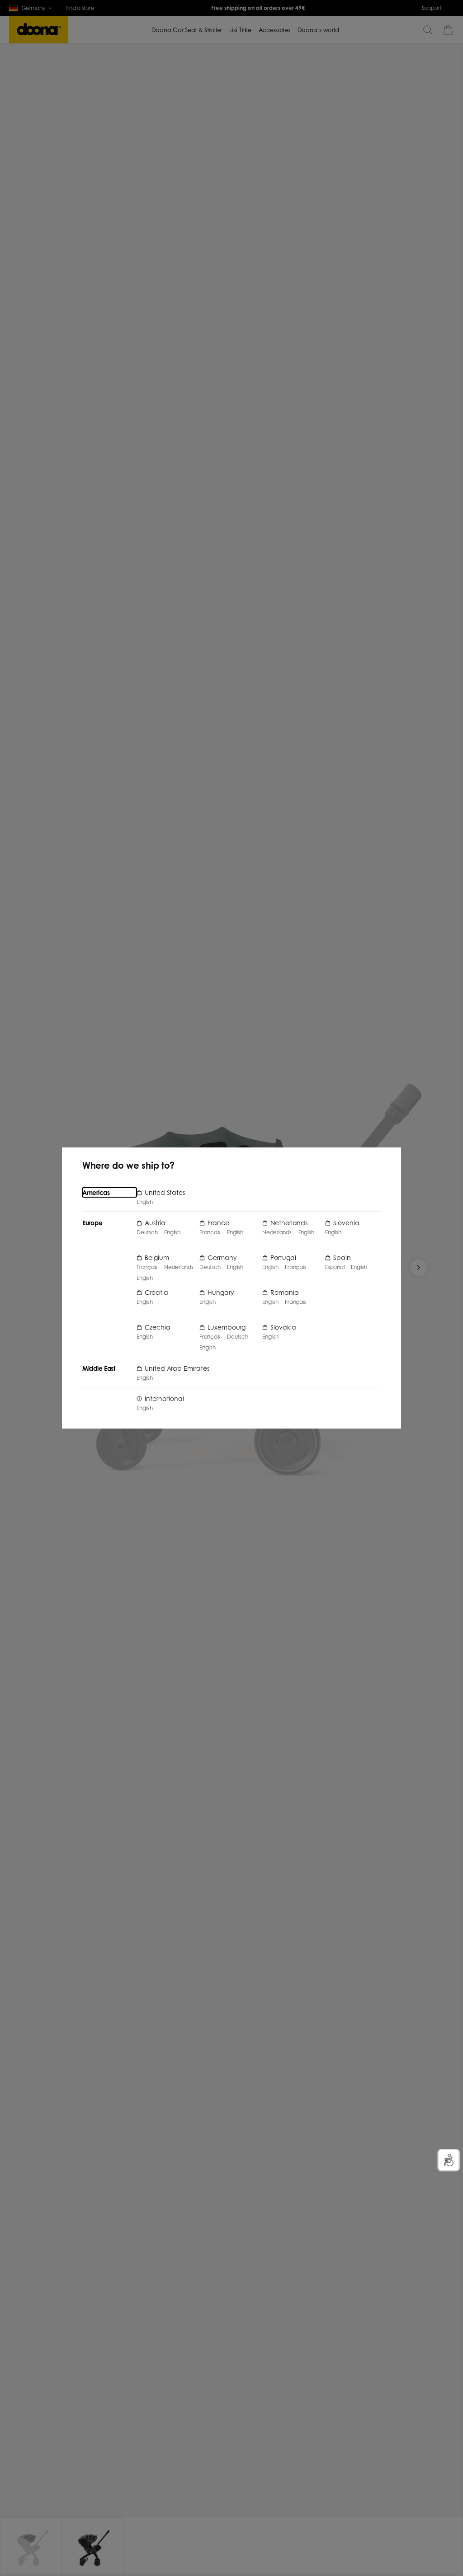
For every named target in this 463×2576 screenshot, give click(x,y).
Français (147, 1267)
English (144, 1202)
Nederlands (179, 1267)
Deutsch (147, 1232)
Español (335, 1267)
